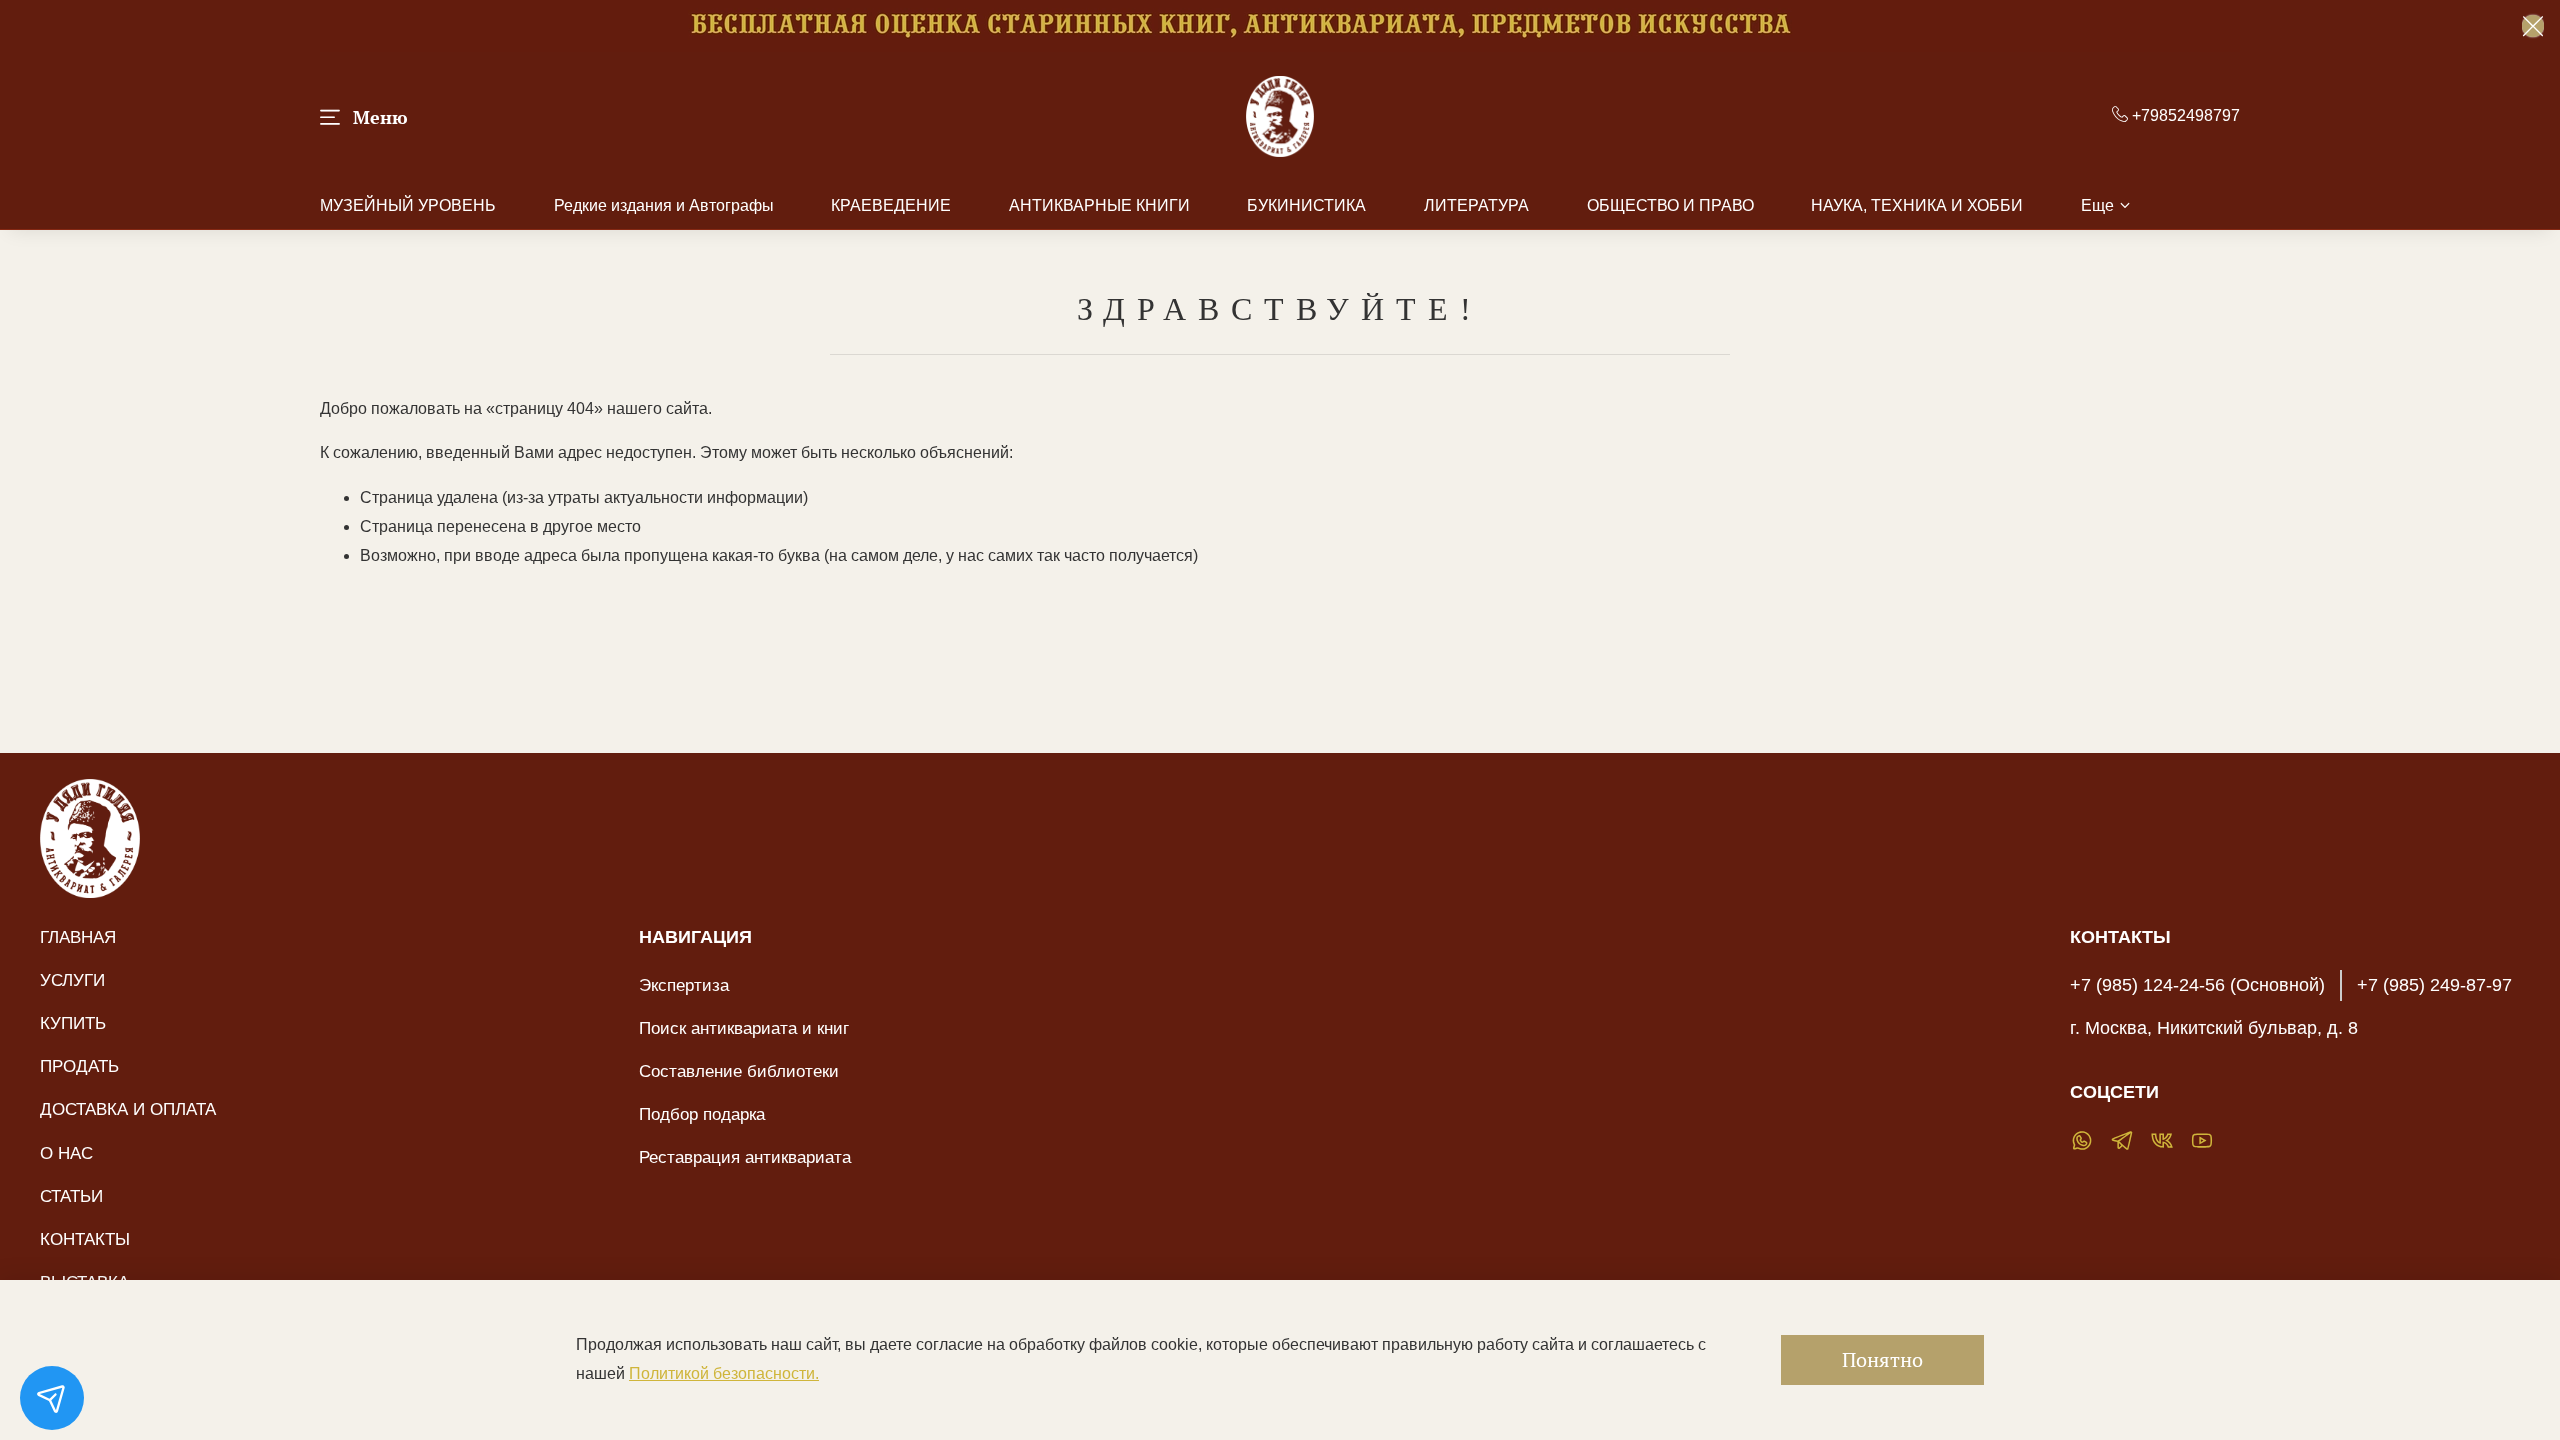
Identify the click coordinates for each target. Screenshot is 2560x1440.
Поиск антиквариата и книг (744, 1028)
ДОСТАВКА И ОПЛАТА (128, 1109)
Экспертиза (684, 985)
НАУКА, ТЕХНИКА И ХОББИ (1917, 205)
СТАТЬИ (71, 1196)
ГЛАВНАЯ (78, 937)
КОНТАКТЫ (85, 1239)
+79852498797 (2184, 115)
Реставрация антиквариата (745, 1157)
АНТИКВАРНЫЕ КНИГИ (1099, 205)
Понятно (1882, 1359)
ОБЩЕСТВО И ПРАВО (1670, 205)
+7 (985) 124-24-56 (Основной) (2197, 985)
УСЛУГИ (72, 980)
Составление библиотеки (739, 1071)
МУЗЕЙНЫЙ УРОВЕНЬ (408, 205)
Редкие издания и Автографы (664, 205)
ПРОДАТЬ (79, 1066)
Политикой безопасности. (724, 1373)
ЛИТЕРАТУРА (1476, 205)
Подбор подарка (702, 1114)
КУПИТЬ (73, 1023)
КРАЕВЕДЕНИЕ (891, 205)
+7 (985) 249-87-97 (2434, 985)
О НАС (66, 1153)
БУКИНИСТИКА (1306, 205)
